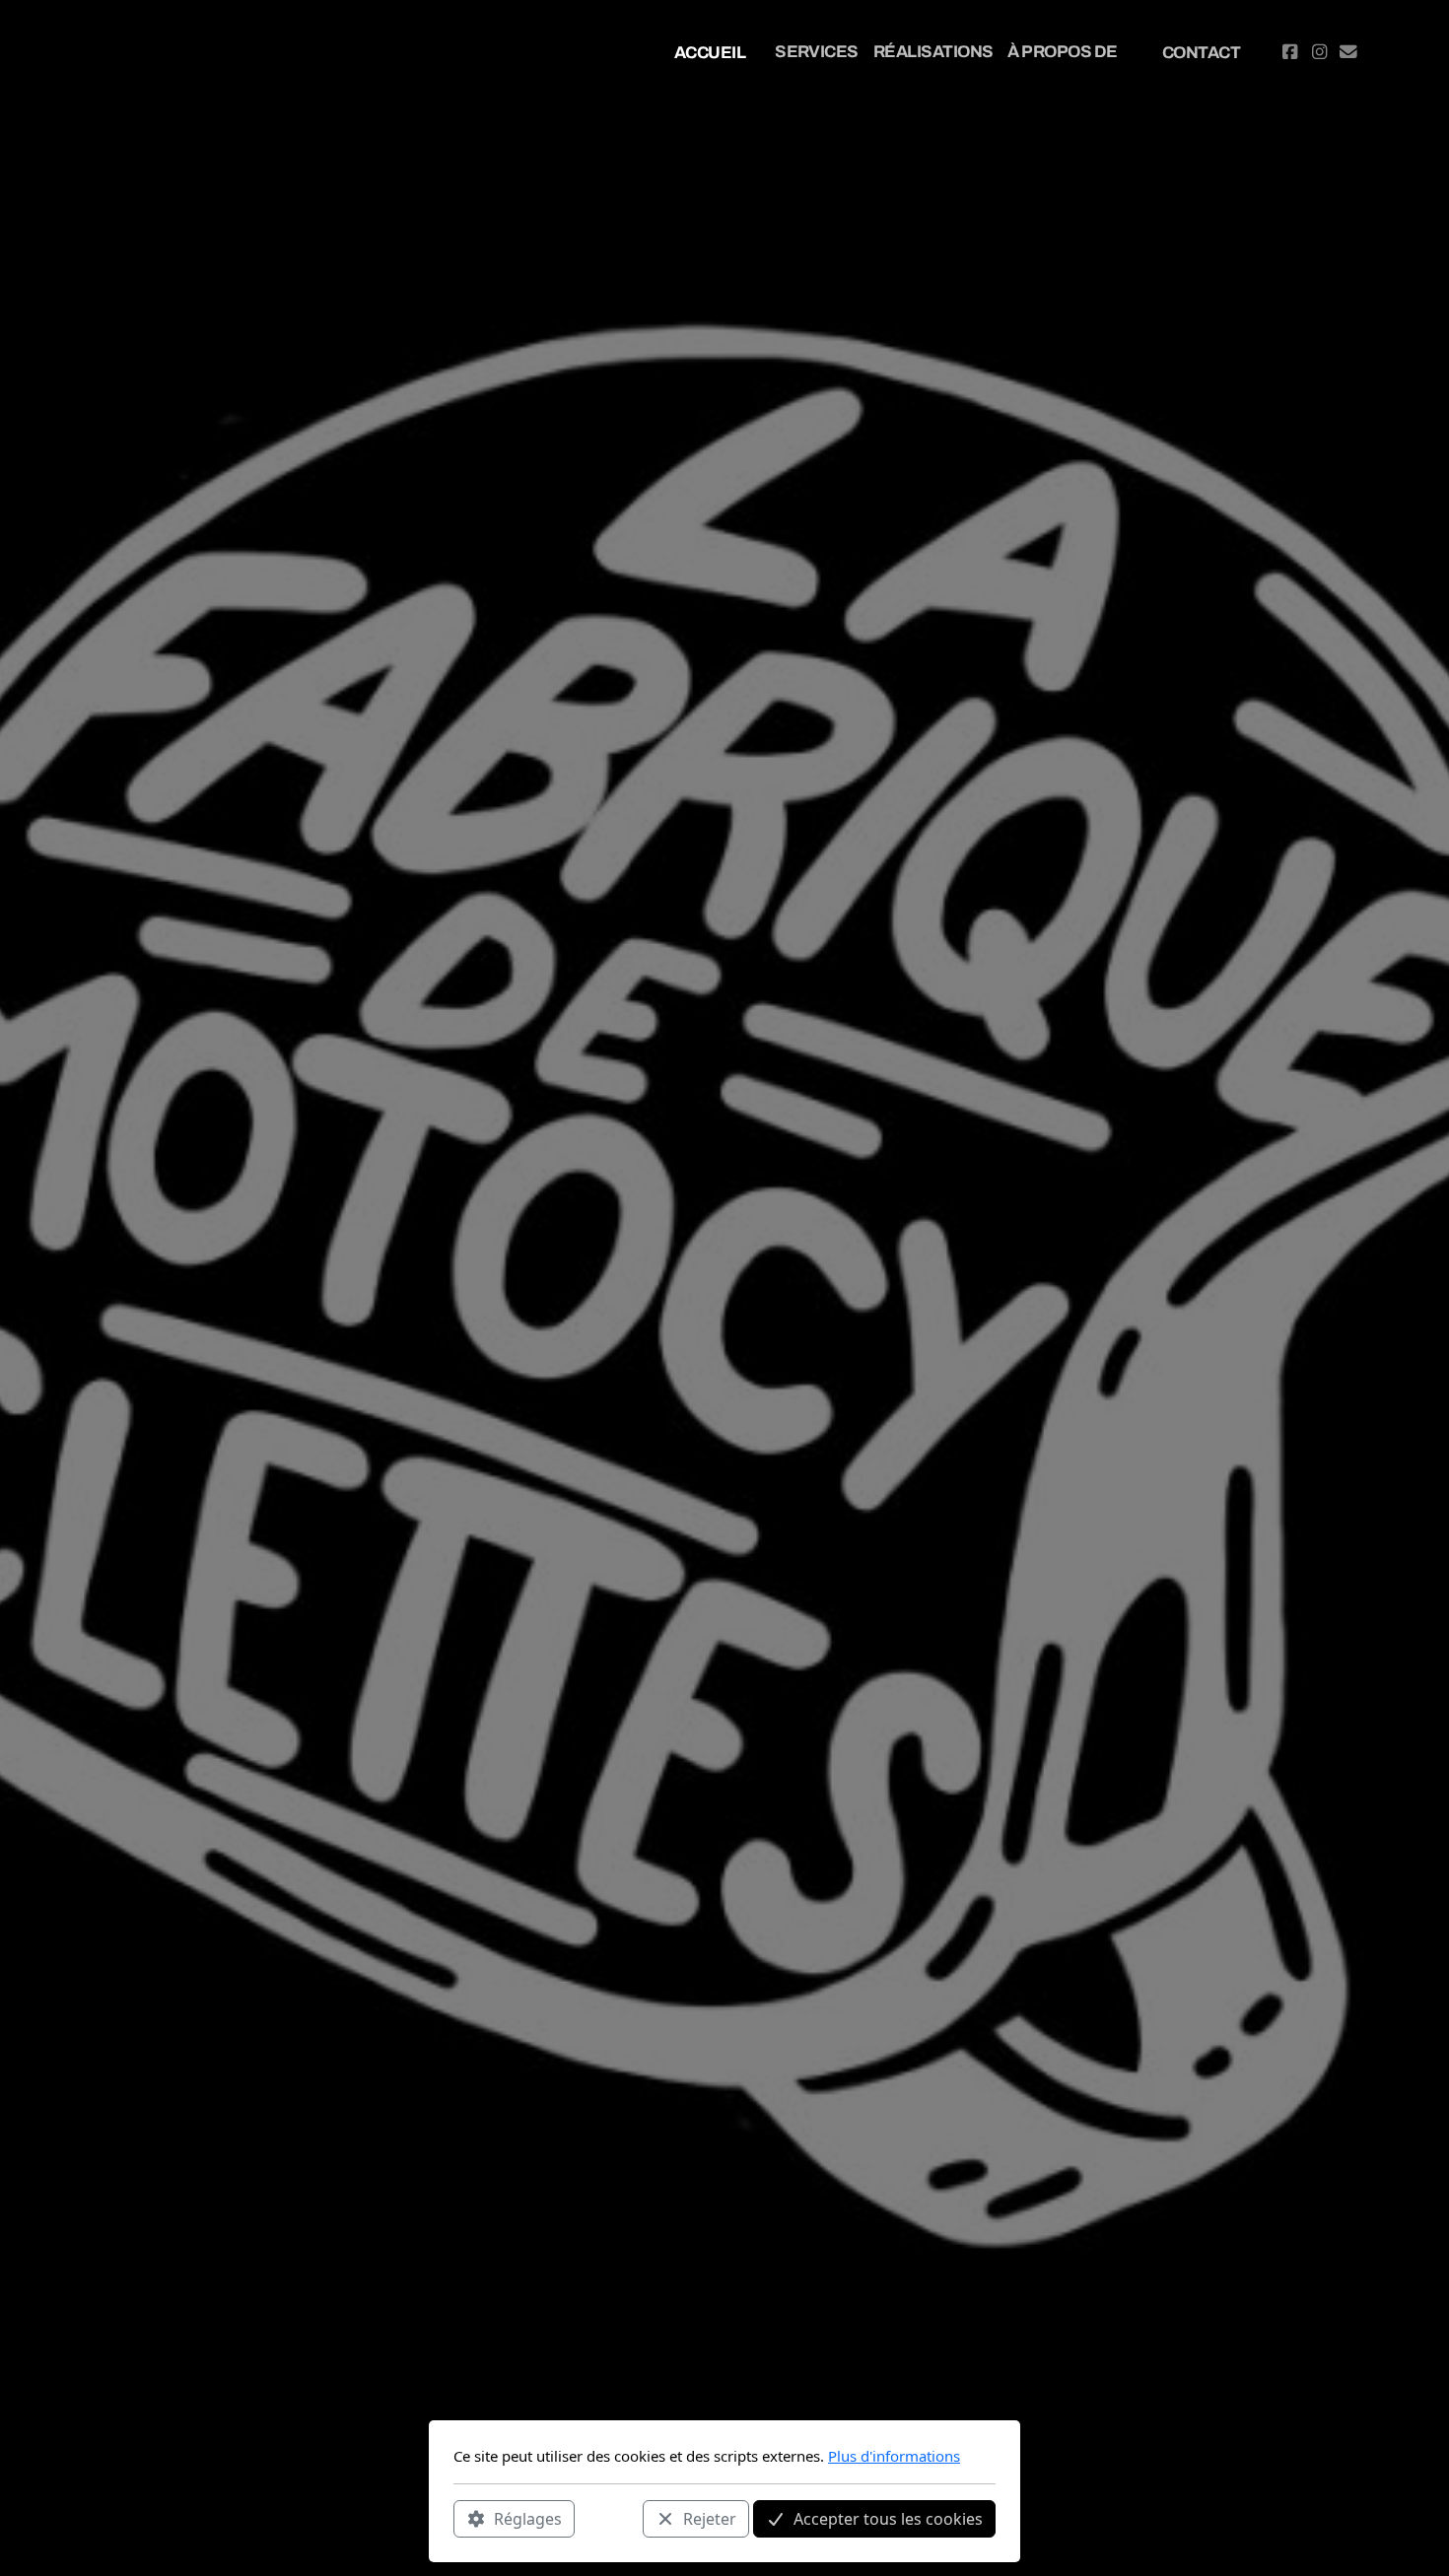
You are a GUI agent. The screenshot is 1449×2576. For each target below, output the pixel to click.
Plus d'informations (894, 2456)
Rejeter (710, 2518)
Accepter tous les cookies (888, 2518)
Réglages (528, 2518)
